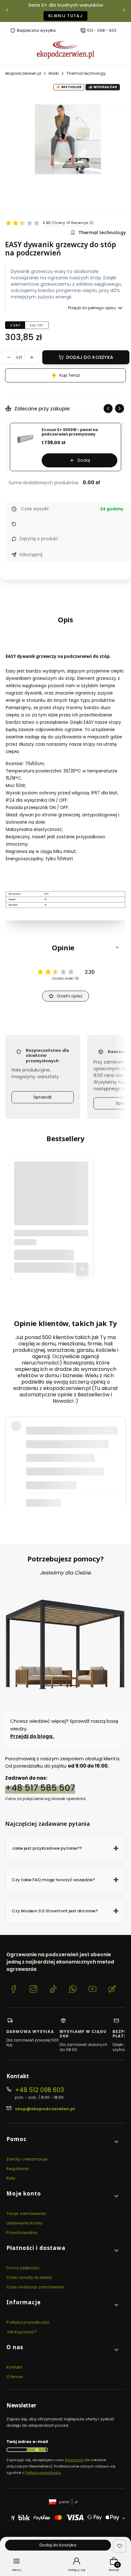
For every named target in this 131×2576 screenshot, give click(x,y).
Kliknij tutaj (65, 16)
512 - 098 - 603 (102, 31)
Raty (11, 2178)
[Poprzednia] (7, 11)
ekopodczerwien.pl (23, 73)
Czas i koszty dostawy (29, 2277)
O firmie (15, 2377)
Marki (54, 73)
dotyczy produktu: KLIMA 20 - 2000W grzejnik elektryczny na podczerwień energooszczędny (66, 1490)
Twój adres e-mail (27, 2442)
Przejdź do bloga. (32, 1736)
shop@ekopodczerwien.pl (45, 2109)
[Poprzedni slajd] (108, 408)
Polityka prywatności (28, 2322)
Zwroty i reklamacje (27, 2159)
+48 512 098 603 (39, 2090)
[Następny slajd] (120, 408)
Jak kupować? (22, 2332)
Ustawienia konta (24, 2223)
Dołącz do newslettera (36, 2450)
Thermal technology (86, 73)
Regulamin (18, 2169)
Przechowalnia (22, 2233)
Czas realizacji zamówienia (35, 2287)
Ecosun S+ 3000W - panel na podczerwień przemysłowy (70, 432)
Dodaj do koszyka (90, 357)
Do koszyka (82, 1269)
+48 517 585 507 (40, 1788)
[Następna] (124, 11)
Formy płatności (23, 2268)
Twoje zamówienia (26, 2213)
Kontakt (14, 2367)
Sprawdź (42, 1097)
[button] (65, 947)
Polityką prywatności (43, 2473)
